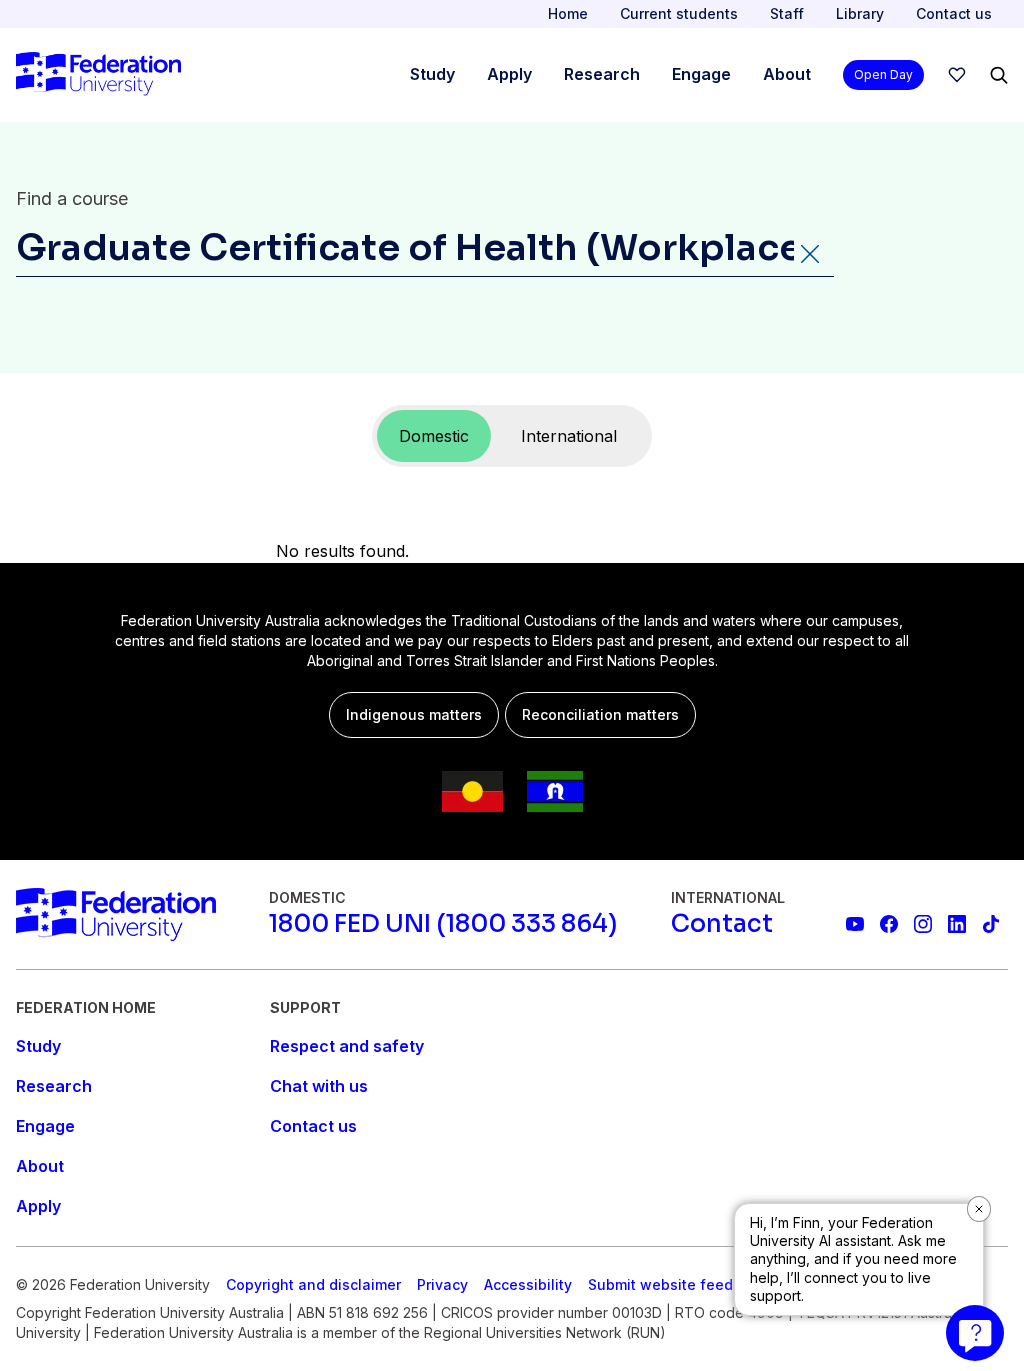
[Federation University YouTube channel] (855, 924)
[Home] (98, 75)
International (569, 436)
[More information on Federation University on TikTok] (991, 924)
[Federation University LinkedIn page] (957, 924)
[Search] (999, 75)
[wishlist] (957, 75)
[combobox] (425, 252)
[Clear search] (809, 253)
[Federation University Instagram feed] (923, 924)
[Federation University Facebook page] (889, 924)
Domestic (434, 436)
